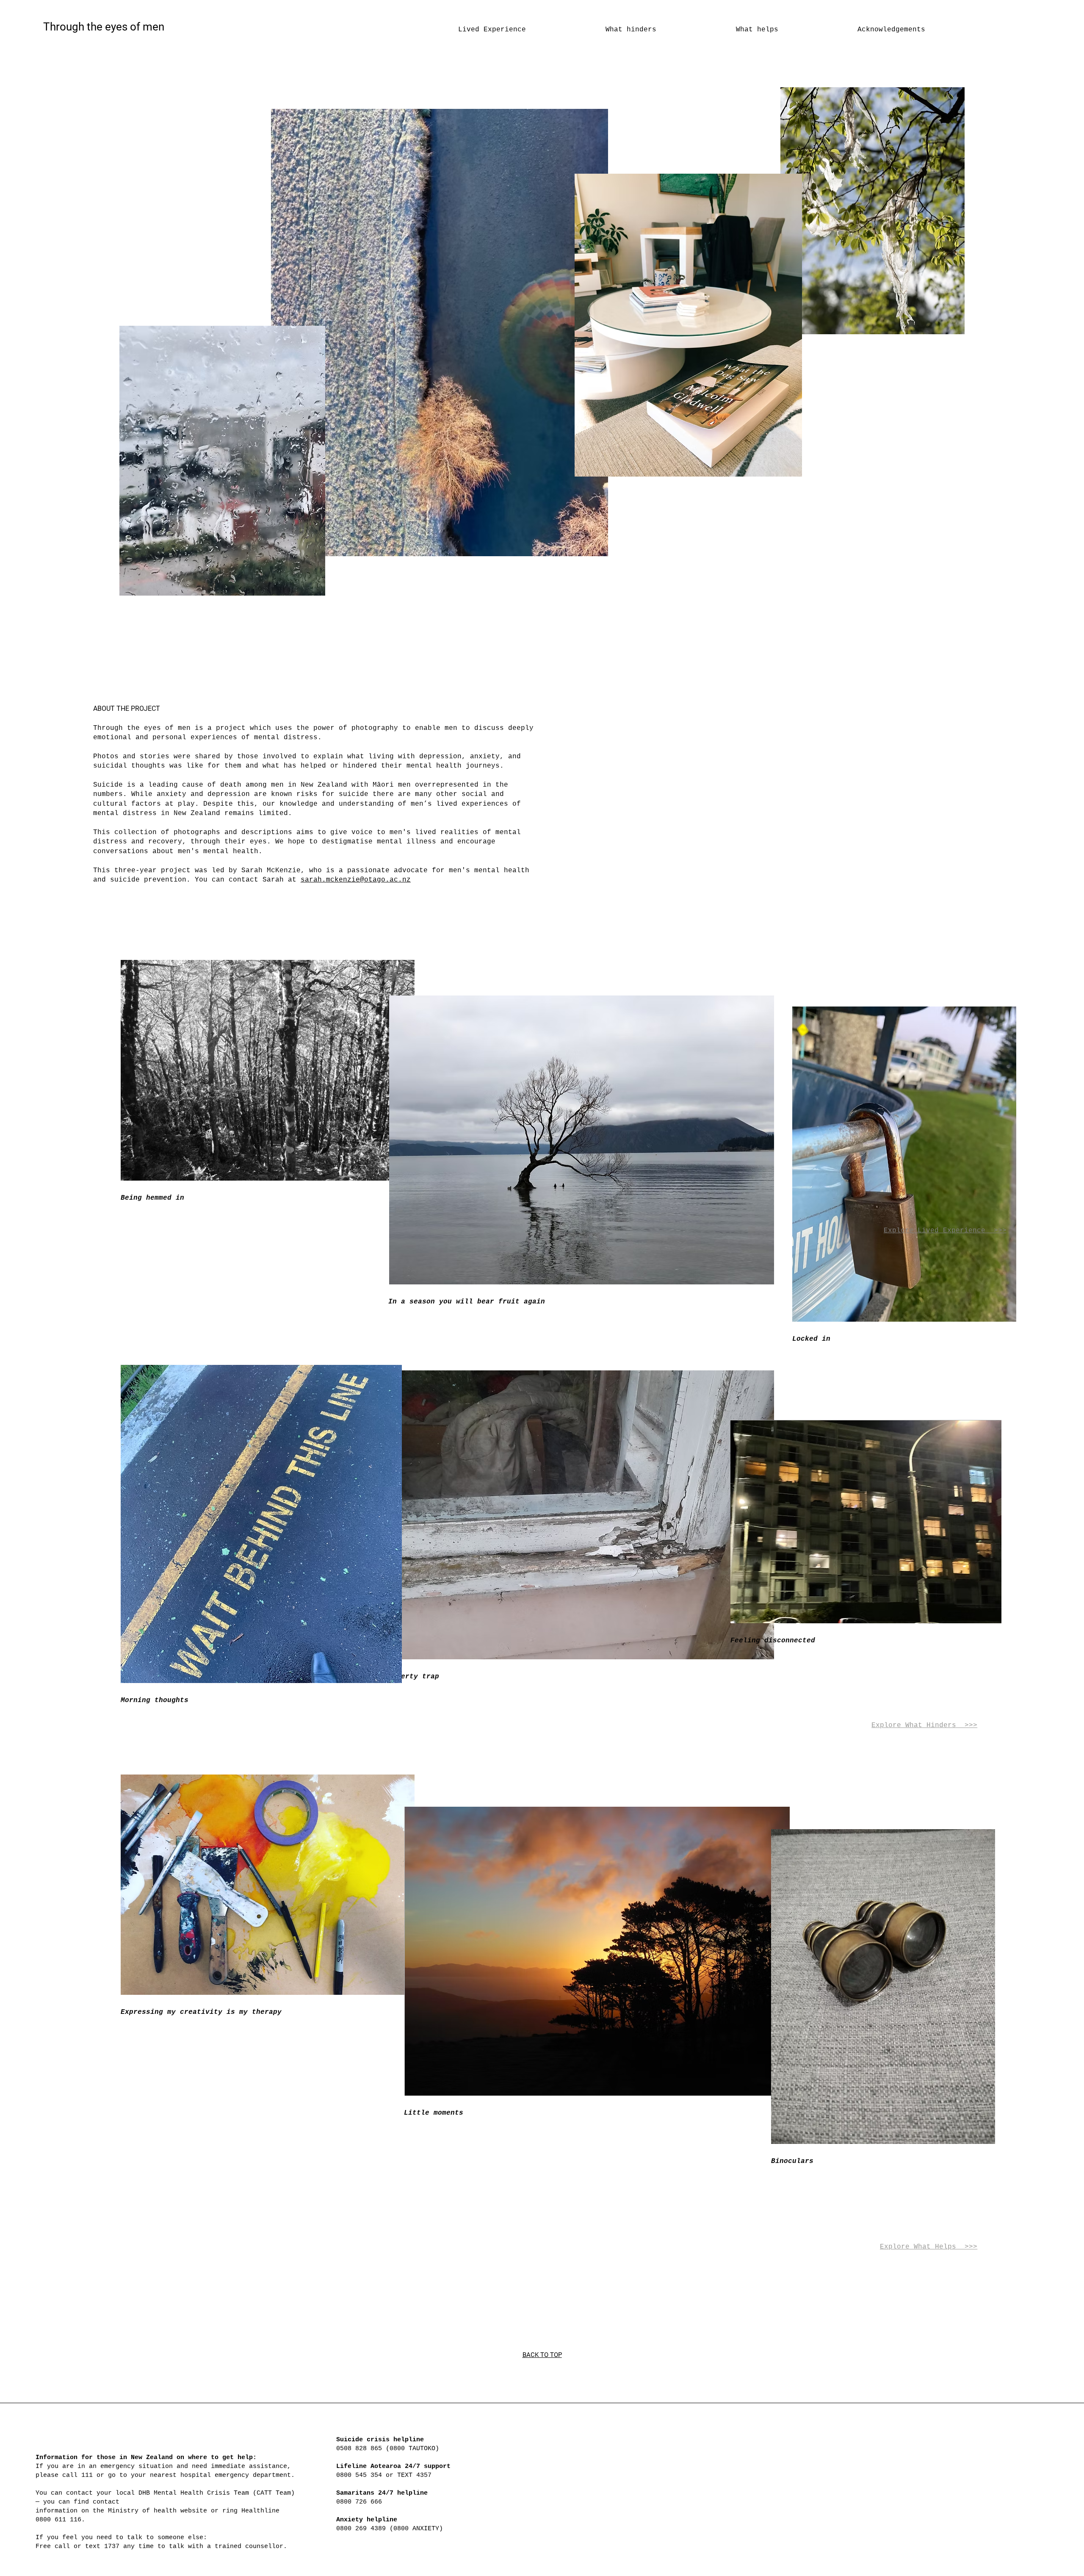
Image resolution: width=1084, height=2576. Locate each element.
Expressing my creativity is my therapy (201, 2012)
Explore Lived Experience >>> (945, 1231)
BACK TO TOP (542, 2355)
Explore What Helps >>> (929, 2247)
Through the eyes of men (104, 27)
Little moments (434, 2113)
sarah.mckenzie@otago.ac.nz (356, 880)
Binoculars (792, 2161)
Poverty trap (414, 1677)
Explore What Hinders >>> (924, 1725)
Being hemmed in (152, 1198)
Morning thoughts (155, 1700)
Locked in (811, 1339)
